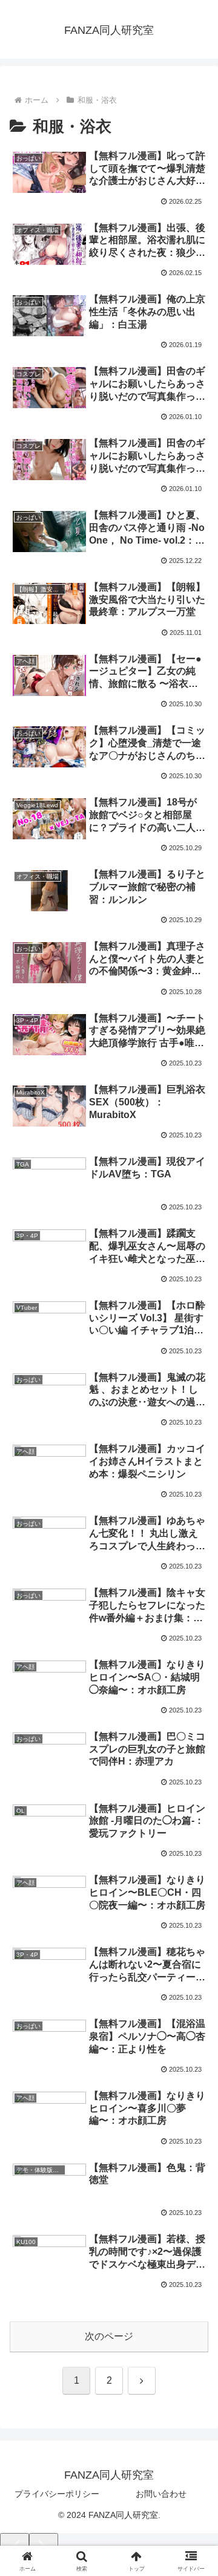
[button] (195, 1869)
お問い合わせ (161, 2494)
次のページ (109, 2336)
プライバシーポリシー (57, 2494)
